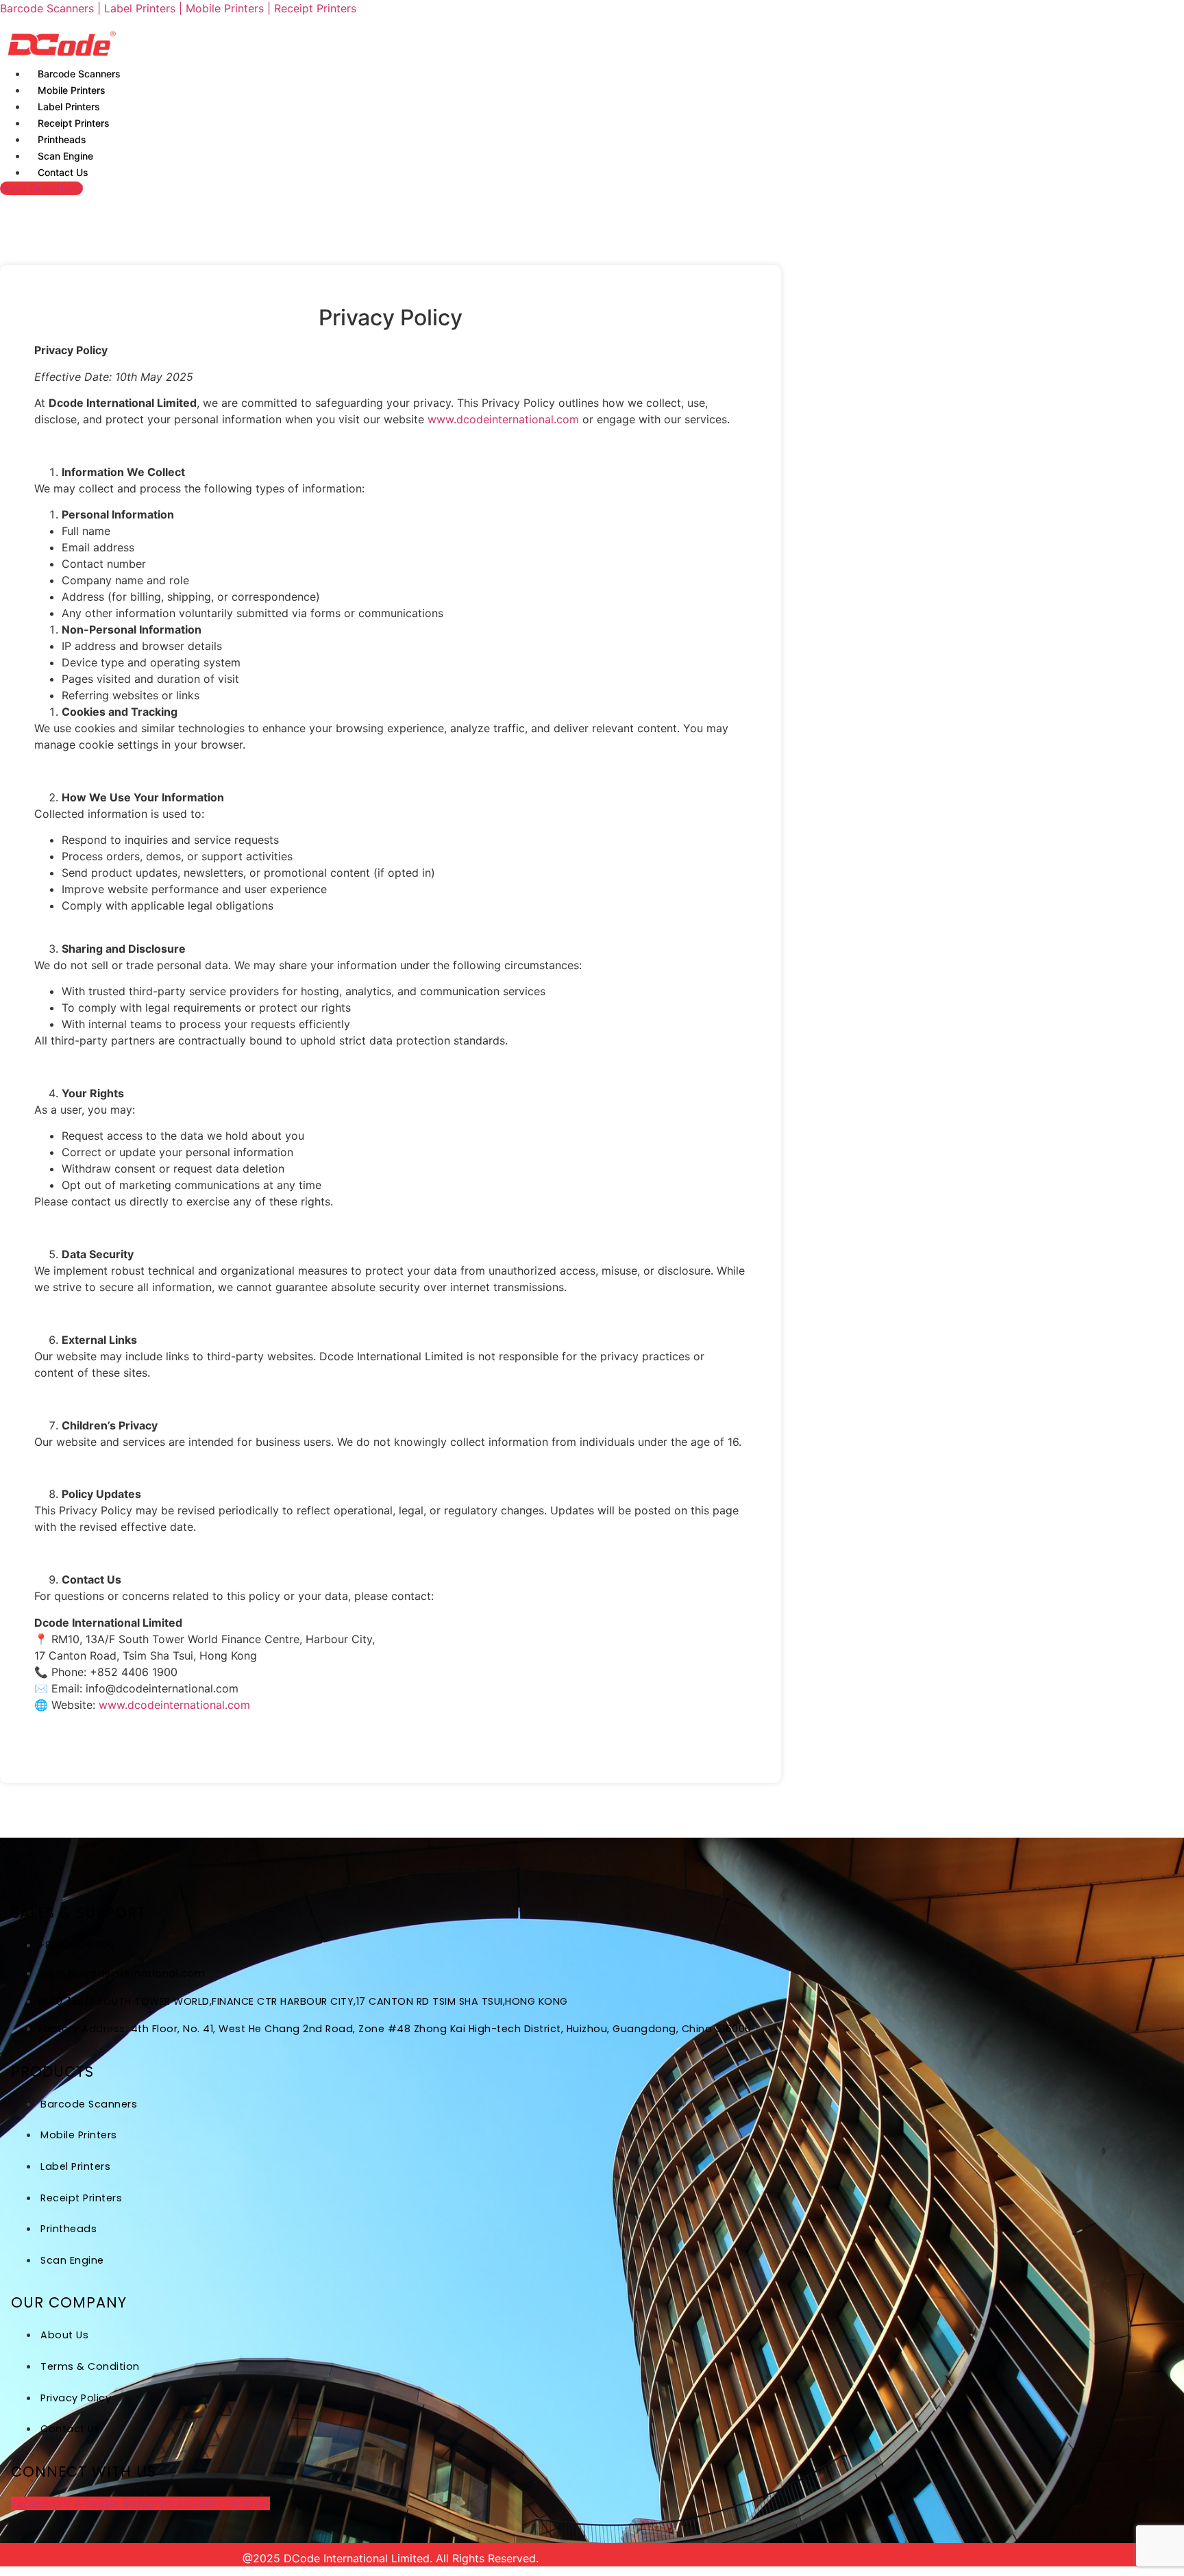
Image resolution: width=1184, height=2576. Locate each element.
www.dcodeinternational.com (503, 419)
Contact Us (63, 172)
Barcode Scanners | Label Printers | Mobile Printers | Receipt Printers (178, 8)
